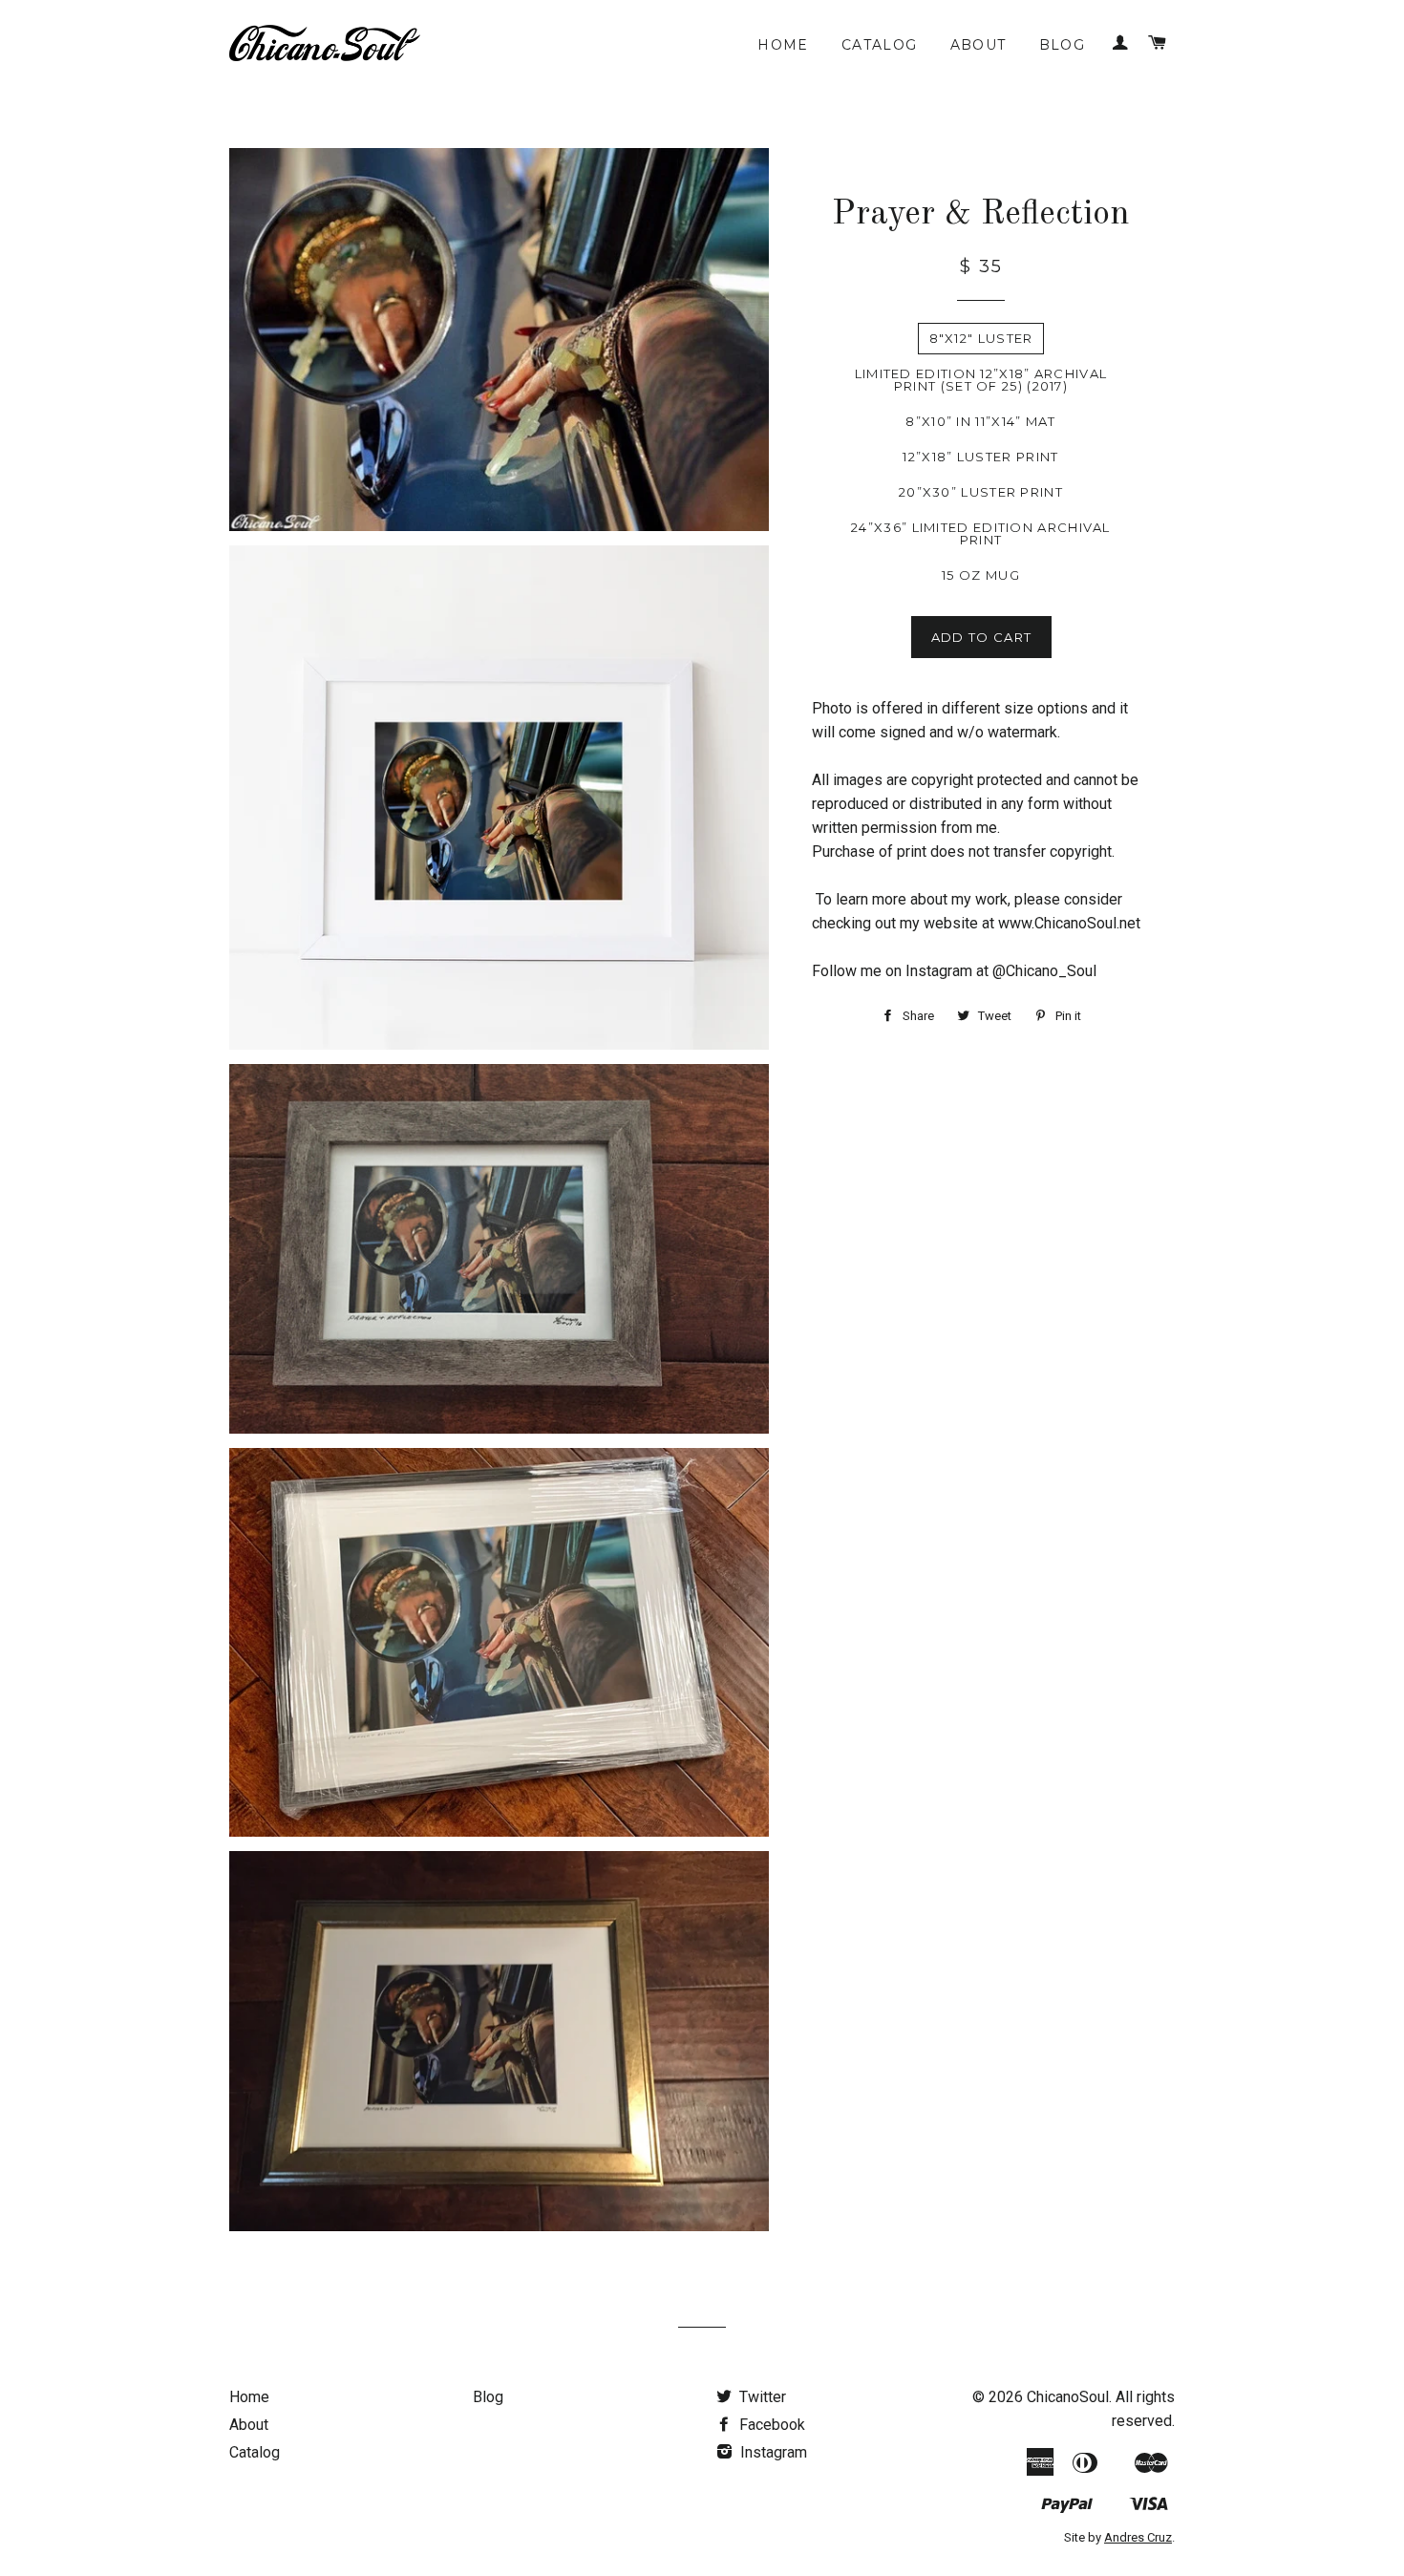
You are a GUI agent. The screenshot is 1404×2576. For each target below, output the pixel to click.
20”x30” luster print (981, 492)
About (979, 45)
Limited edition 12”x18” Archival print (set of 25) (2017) (981, 380)
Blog (1063, 45)
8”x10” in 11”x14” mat (980, 421)
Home (783, 45)
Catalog (880, 45)
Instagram (772, 2452)
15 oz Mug (981, 575)
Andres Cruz (1138, 2537)
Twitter (761, 2397)
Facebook (770, 2425)
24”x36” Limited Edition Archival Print (981, 533)
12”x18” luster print (980, 457)
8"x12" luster (981, 338)
